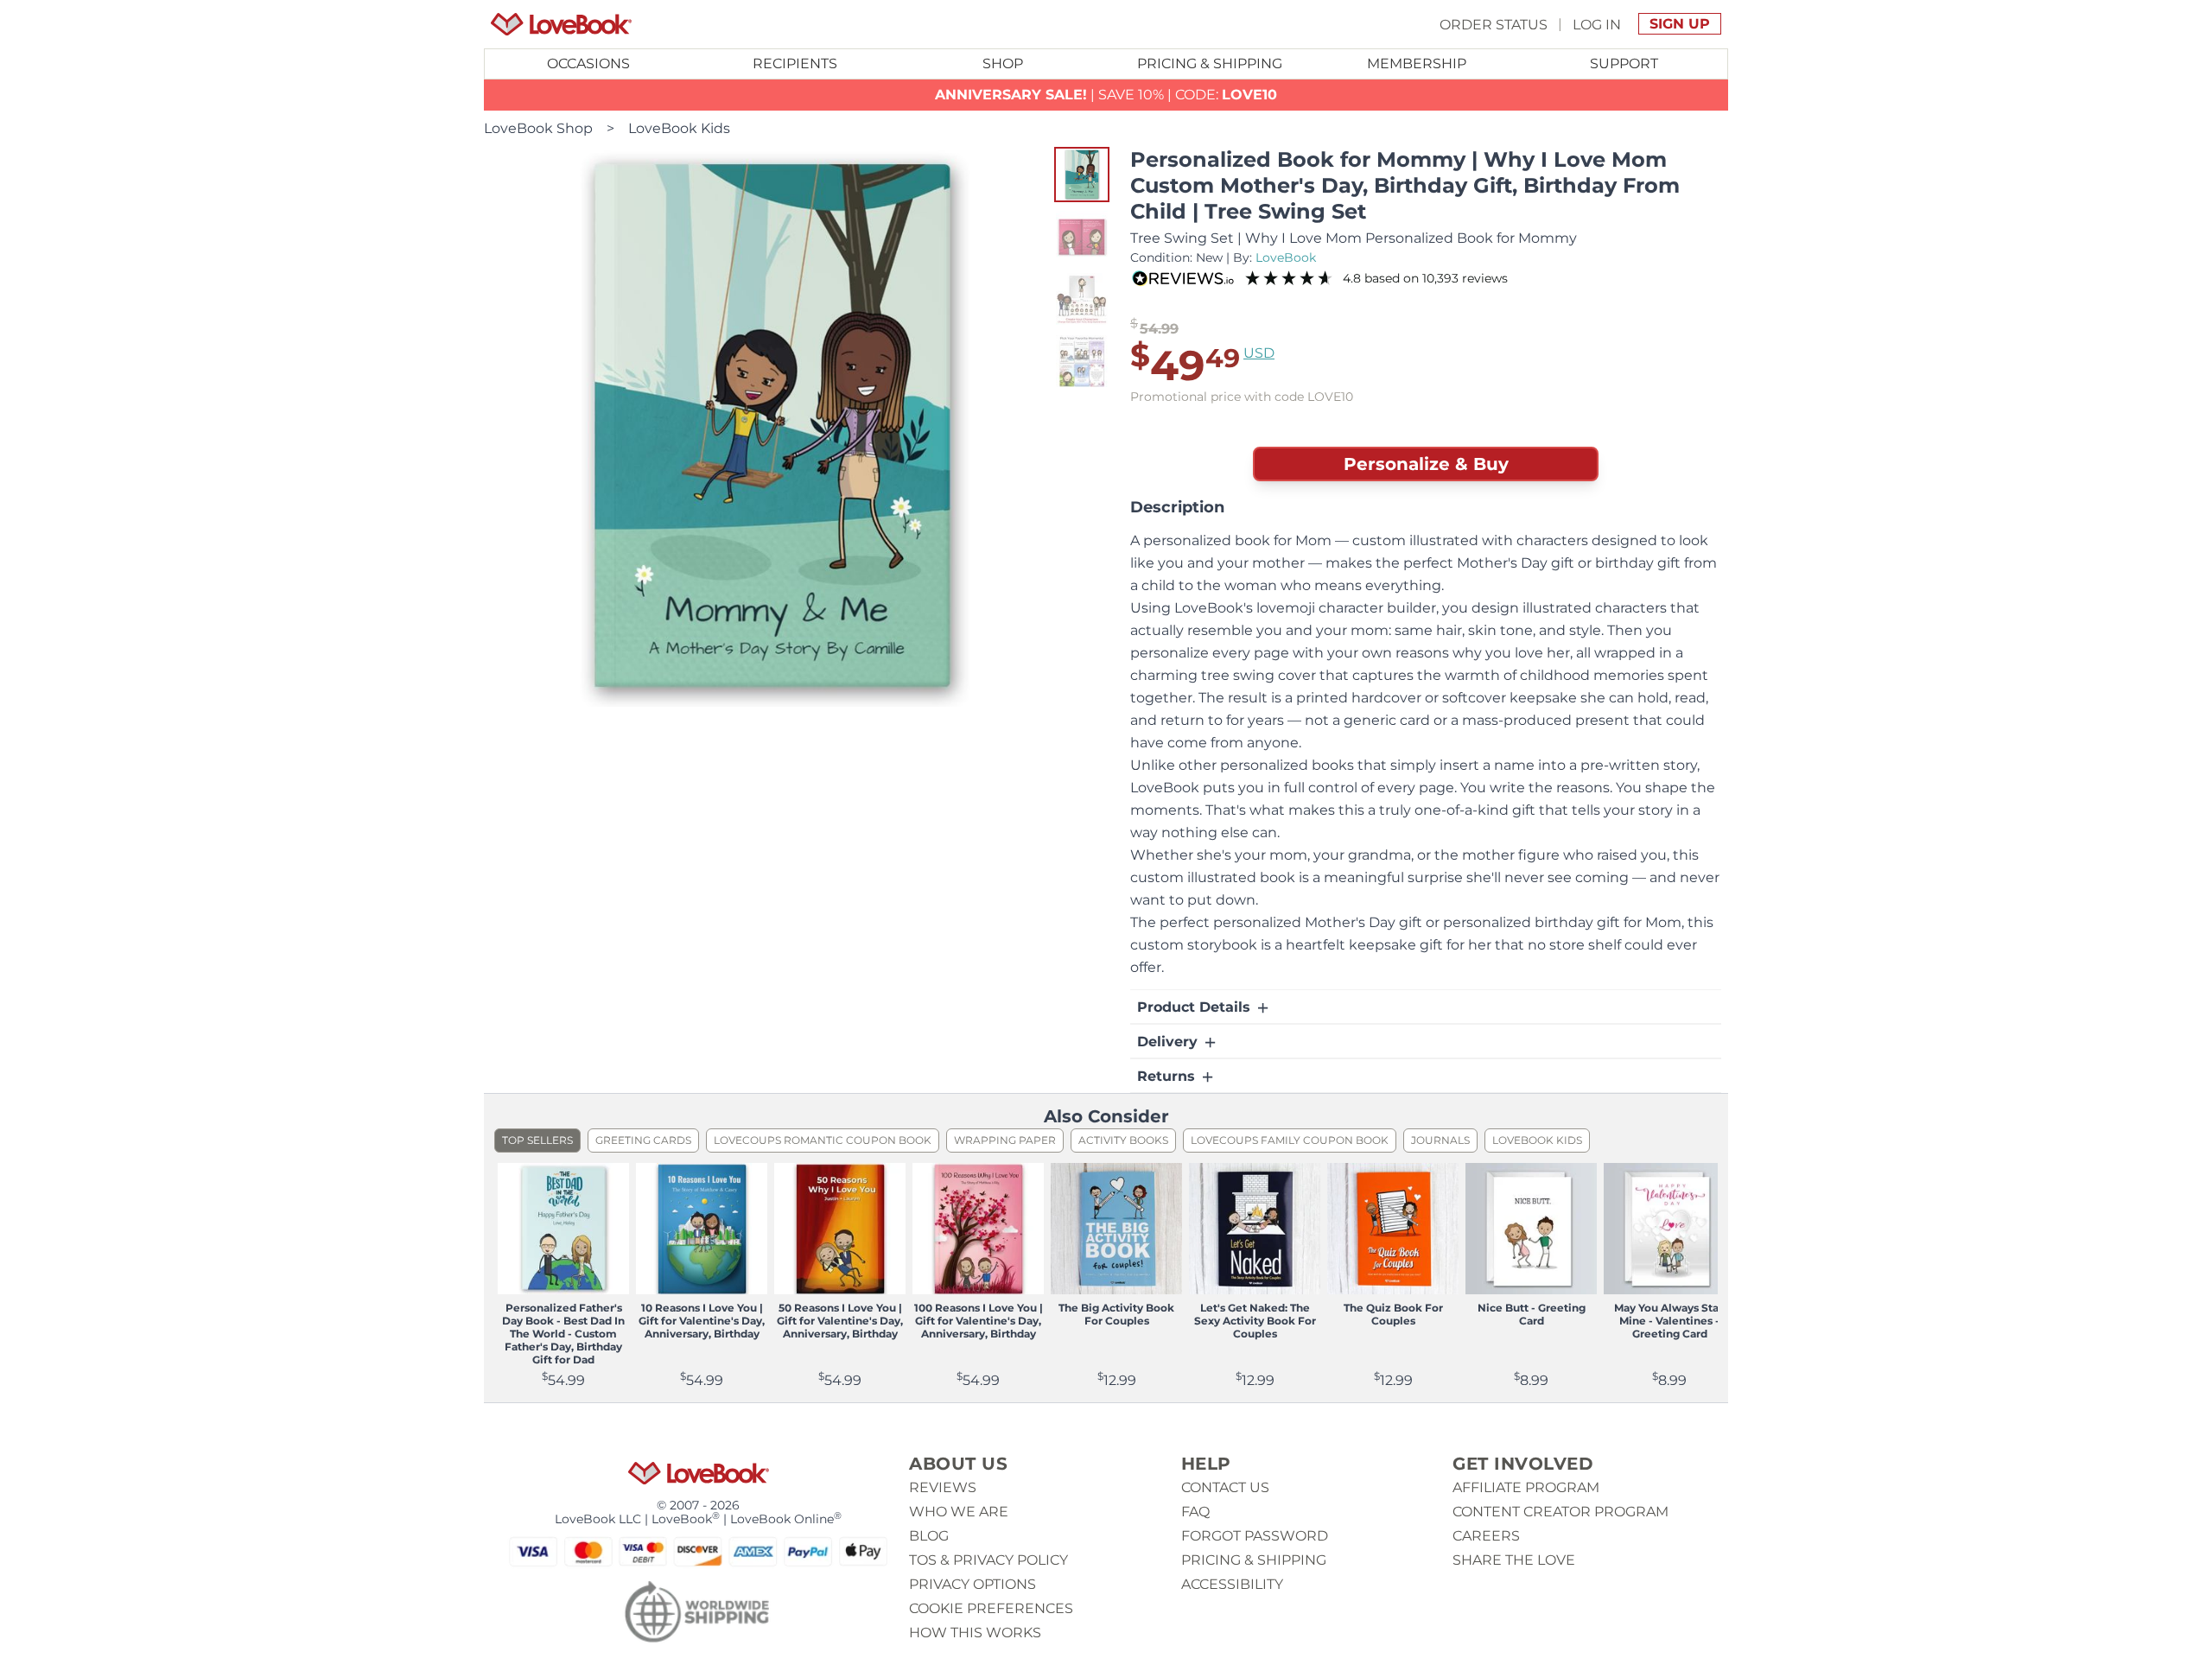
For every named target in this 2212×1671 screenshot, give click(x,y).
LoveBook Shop (538, 128)
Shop (1003, 64)
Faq (1195, 1512)
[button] (1082, 175)
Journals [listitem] (1440, 1140)
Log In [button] (1597, 24)
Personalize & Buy (1426, 464)
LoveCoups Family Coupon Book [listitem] (1290, 1140)
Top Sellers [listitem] (537, 1140)
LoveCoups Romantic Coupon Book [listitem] (823, 1140)
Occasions (588, 64)
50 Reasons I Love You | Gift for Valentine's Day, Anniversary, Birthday (840, 1321)
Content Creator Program (1560, 1512)
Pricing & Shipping (1210, 64)
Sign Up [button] (1680, 24)
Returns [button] (1168, 1076)
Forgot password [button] (1255, 1536)
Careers (1486, 1536)
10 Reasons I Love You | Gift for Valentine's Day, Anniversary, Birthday (702, 1321)
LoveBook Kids (679, 128)
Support (1624, 64)
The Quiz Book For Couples (1393, 1314)
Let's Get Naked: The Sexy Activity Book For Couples (1255, 1321)
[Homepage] (561, 24)
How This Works (975, 1633)
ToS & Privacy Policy (988, 1560)
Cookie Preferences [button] (991, 1608)
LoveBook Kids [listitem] (1537, 1140)
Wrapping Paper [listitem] (1005, 1140)
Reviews (943, 1487)
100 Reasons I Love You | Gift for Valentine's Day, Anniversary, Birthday (979, 1321)
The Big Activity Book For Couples (1116, 1314)
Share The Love (1514, 1560)
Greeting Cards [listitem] (643, 1140)
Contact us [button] (1225, 1487)
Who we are (959, 1512)
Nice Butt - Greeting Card (1532, 1314)
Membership (1417, 64)
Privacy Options (973, 1584)
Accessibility (1232, 1584)
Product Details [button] (1196, 1007)
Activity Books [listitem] (1123, 1140)
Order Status (1494, 24)
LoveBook (1286, 257)
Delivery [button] (1170, 1042)
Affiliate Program (1526, 1487)
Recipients (795, 64)
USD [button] (1259, 353)
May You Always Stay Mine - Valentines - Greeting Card (1669, 1321)
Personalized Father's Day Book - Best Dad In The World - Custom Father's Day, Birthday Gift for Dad (563, 1334)
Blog (929, 1536)
